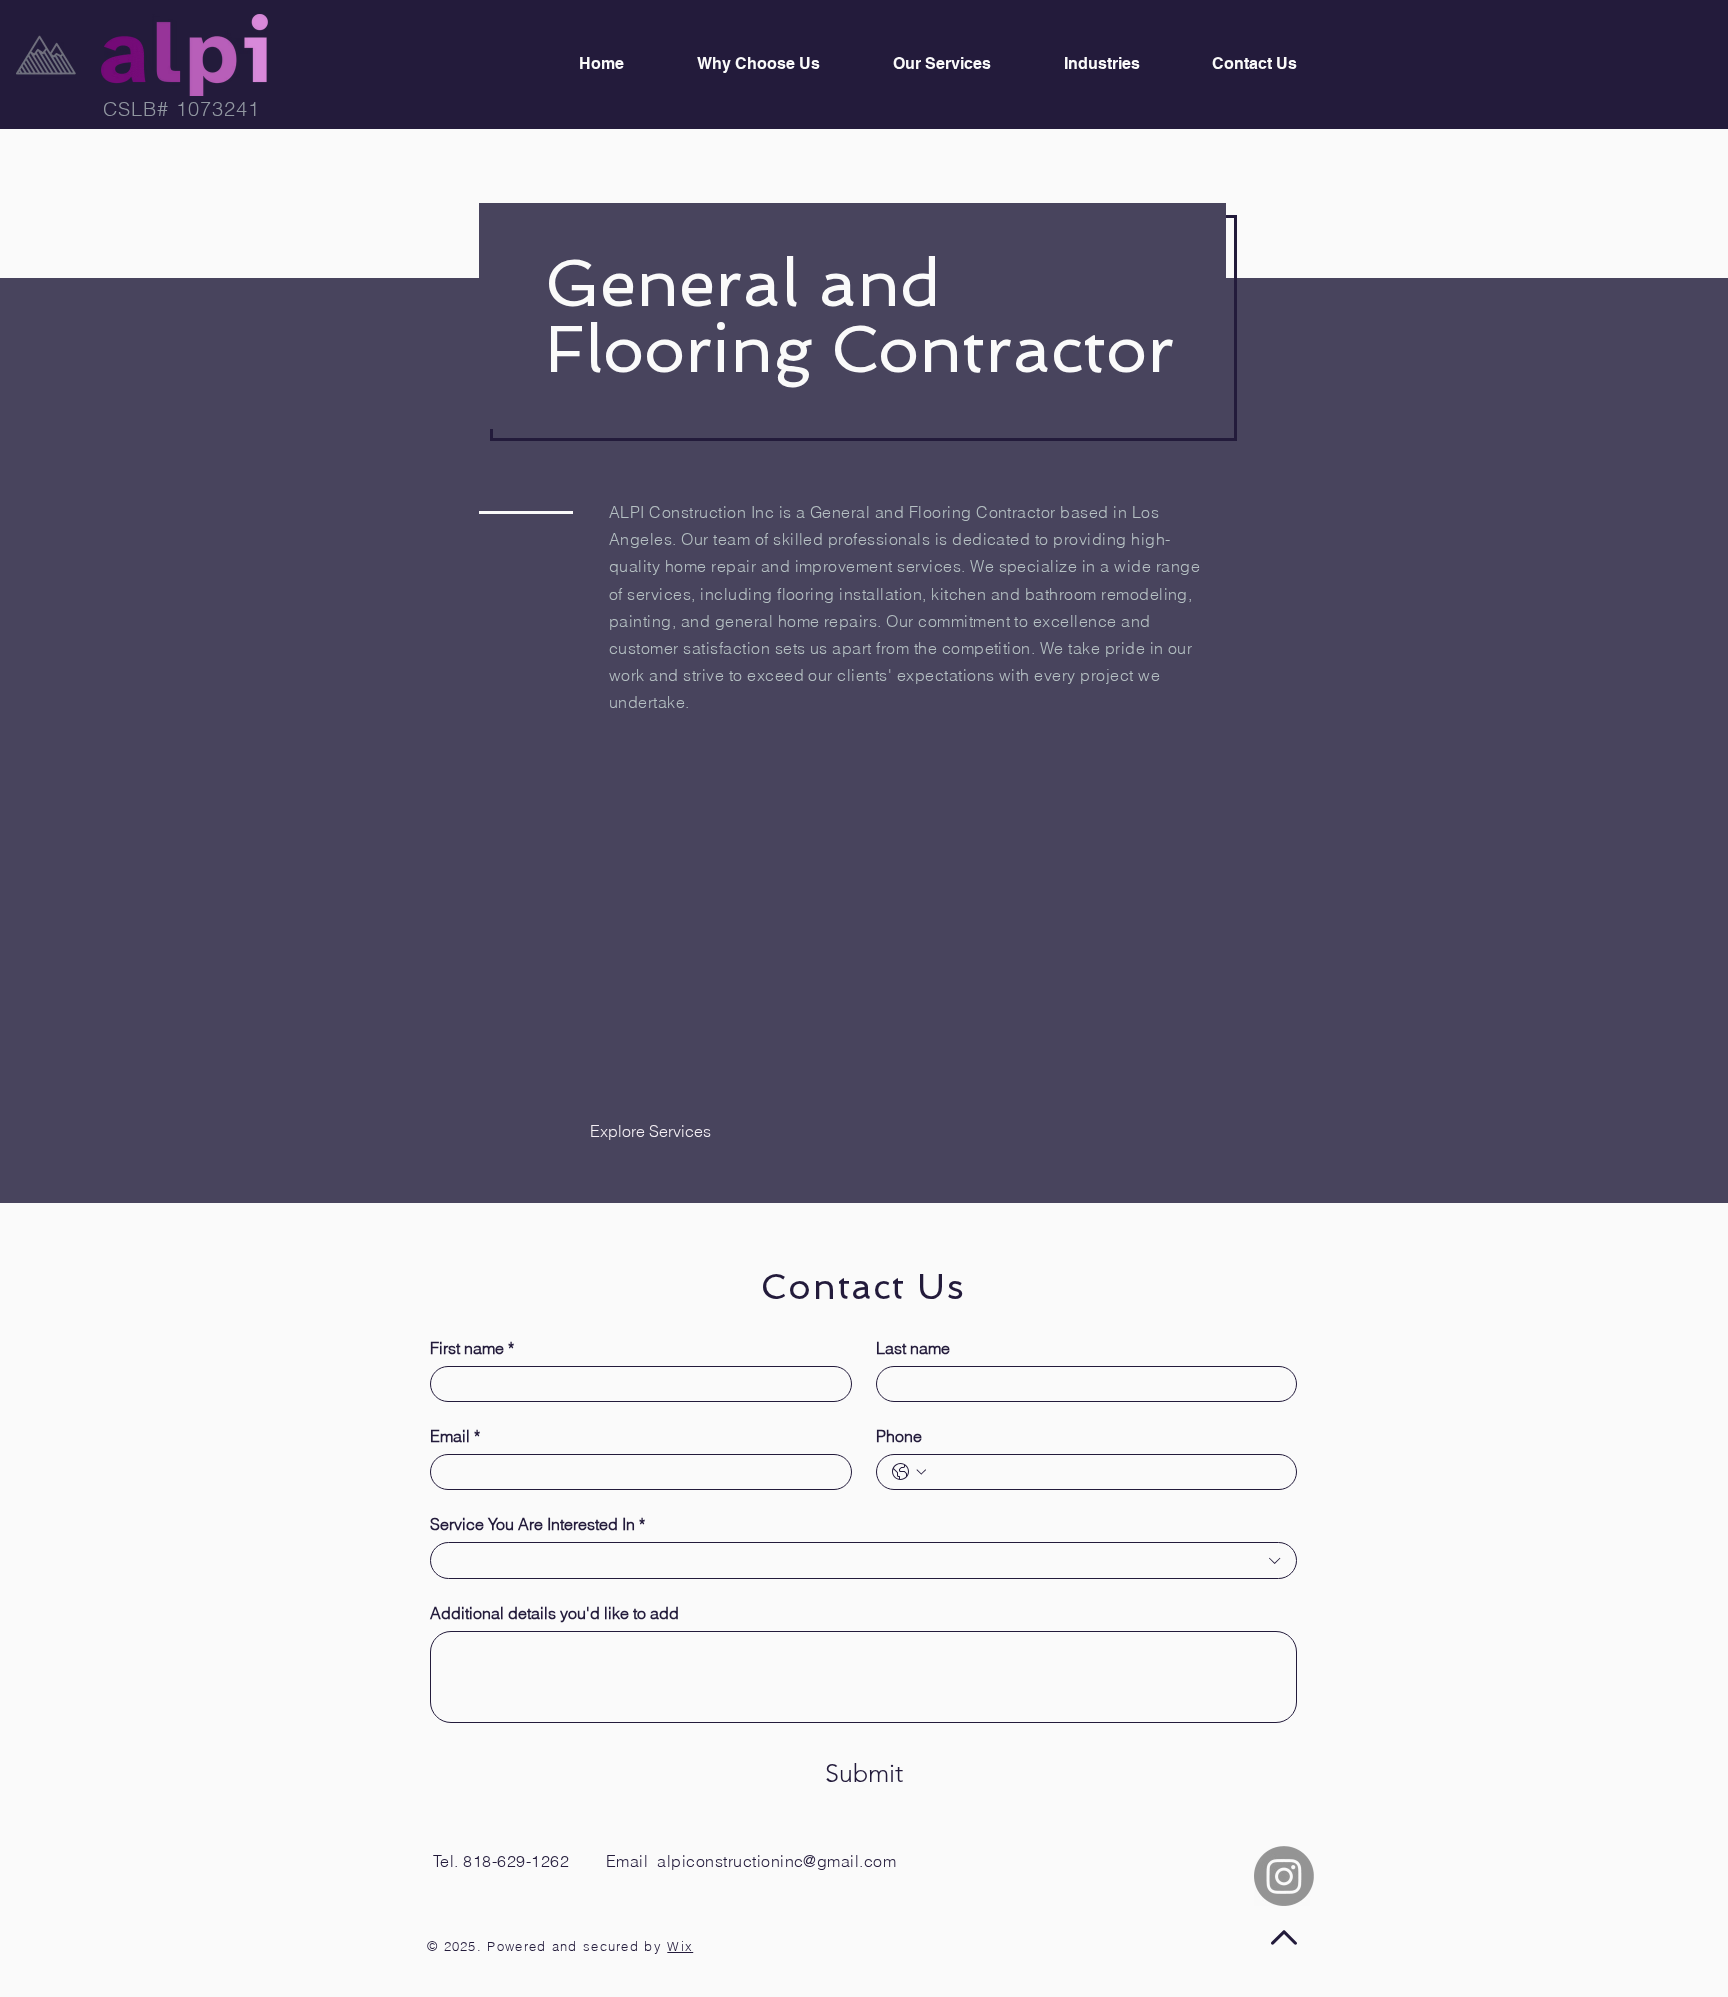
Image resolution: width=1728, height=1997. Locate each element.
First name (472, 1348)
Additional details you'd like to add (554, 1613)
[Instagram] (1284, 1876)
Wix (680, 1946)
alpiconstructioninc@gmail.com (776, 1861)
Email (455, 1436)
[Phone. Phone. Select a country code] (909, 1472)
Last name (913, 1348)
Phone (899, 1436)
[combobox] (863, 1560)
